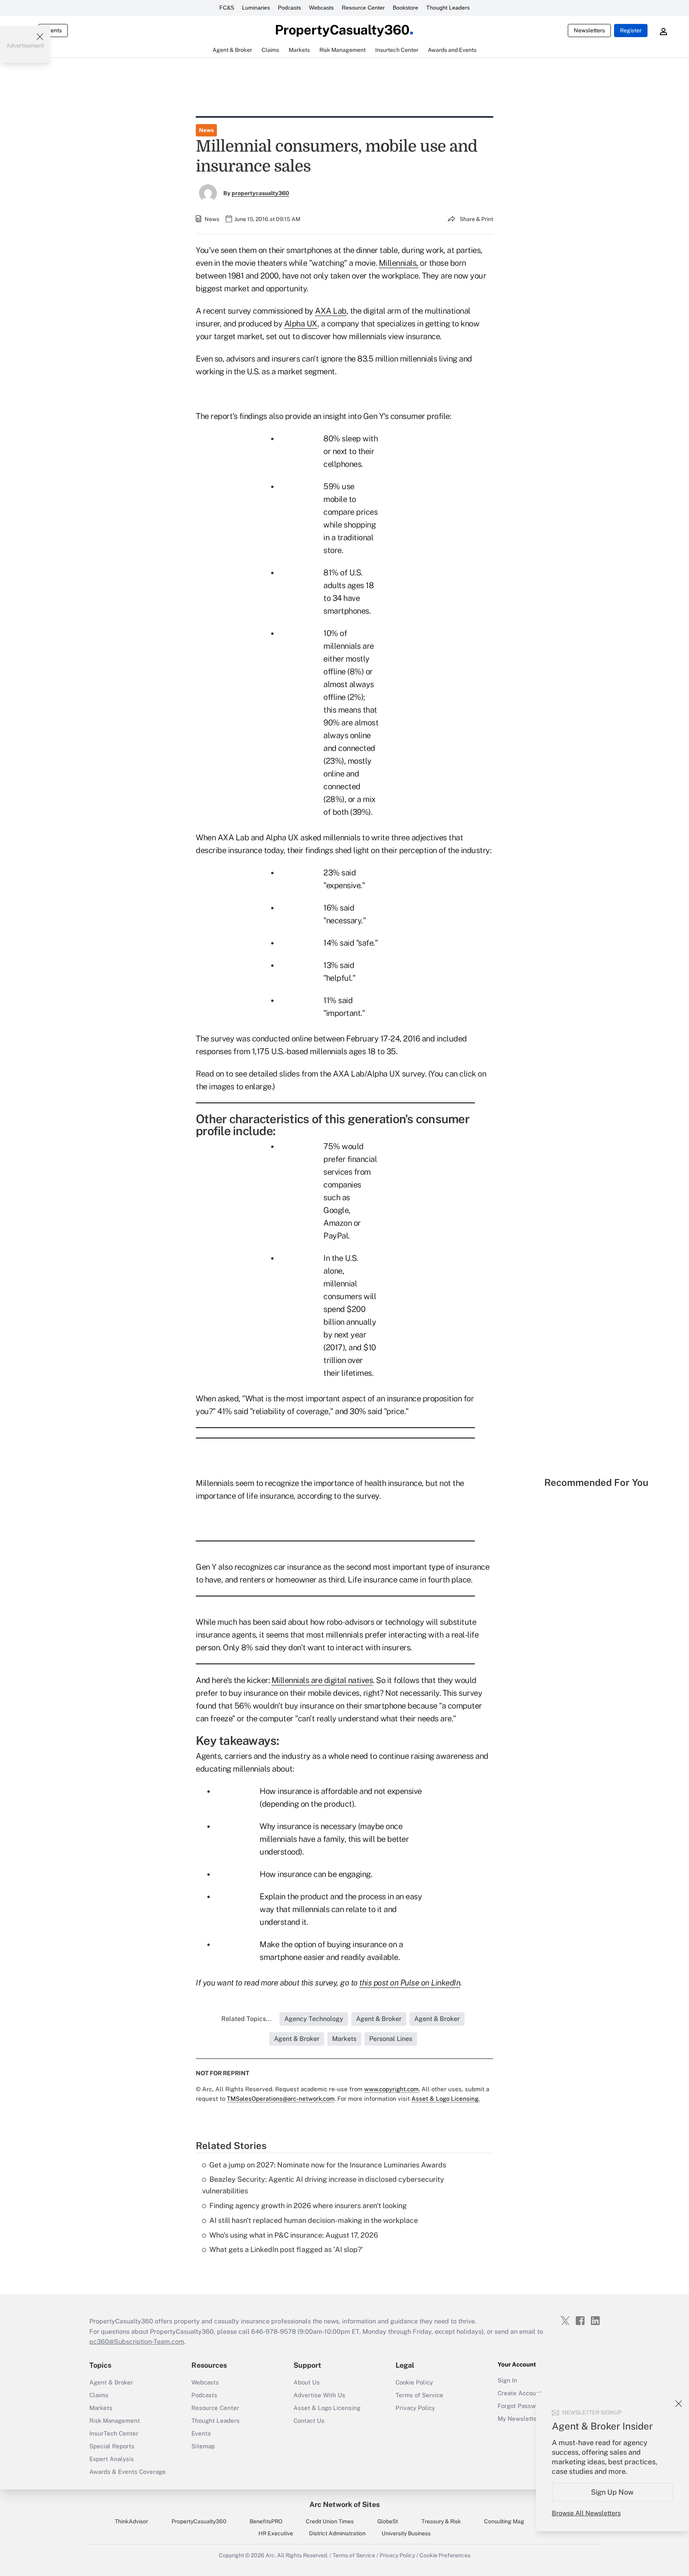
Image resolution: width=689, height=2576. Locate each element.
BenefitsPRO (266, 2521)
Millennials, (399, 263)
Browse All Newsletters (586, 2513)
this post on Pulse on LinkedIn (410, 1983)
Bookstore (406, 8)
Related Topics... (246, 2019)
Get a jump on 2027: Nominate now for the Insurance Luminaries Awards (328, 2165)
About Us (307, 2382)
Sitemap (203, 2446)
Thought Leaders (448, 8)
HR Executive (276, 2533)
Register (631, 30)
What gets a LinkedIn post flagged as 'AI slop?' (286, 2249)
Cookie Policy (414, 2382)
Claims (99, 2395)
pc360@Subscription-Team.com (137, 2342)
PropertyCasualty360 (199, 2521)
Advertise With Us (319, 2395)
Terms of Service (419, 2395)
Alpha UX (301, 324)
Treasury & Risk (441, 2521)
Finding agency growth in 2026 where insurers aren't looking (308, 2206)
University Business (406, 2533)
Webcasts (321, 8)
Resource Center (363, 8)
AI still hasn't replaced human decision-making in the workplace (314, 2220)
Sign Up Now (613, 2492)
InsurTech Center (114, 2433)
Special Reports (112, 2446)
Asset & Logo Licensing (327, 2408)
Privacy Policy (415, 2408)
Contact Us (309, 2421)
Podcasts (289, 8)
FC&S (227, 8)
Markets (101, 2408)
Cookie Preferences (445, 2555)
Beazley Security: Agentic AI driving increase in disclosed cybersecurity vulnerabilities (323, 2185)
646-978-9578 (274, 2332)
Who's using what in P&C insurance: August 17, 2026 (294, 2235)
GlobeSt (388, 2521)
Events (53, 30)
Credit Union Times (330, 2521)
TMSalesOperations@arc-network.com (281, 2099)
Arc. (271, 2555)
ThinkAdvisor (131, 2521)
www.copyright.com (391, 2089)
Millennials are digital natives (322, 1680)
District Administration (337, 2533)
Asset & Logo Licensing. (446, 2099)
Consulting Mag (504, 2521)
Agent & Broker (111, 2382)
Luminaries (256, 8)
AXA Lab (331, 311)
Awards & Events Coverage (128, 2472)
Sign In (507, 2380)
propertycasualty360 (260, 193)
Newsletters (589, 30)
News (206, 130)
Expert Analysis (112, 2459)
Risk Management (115, 2421)
